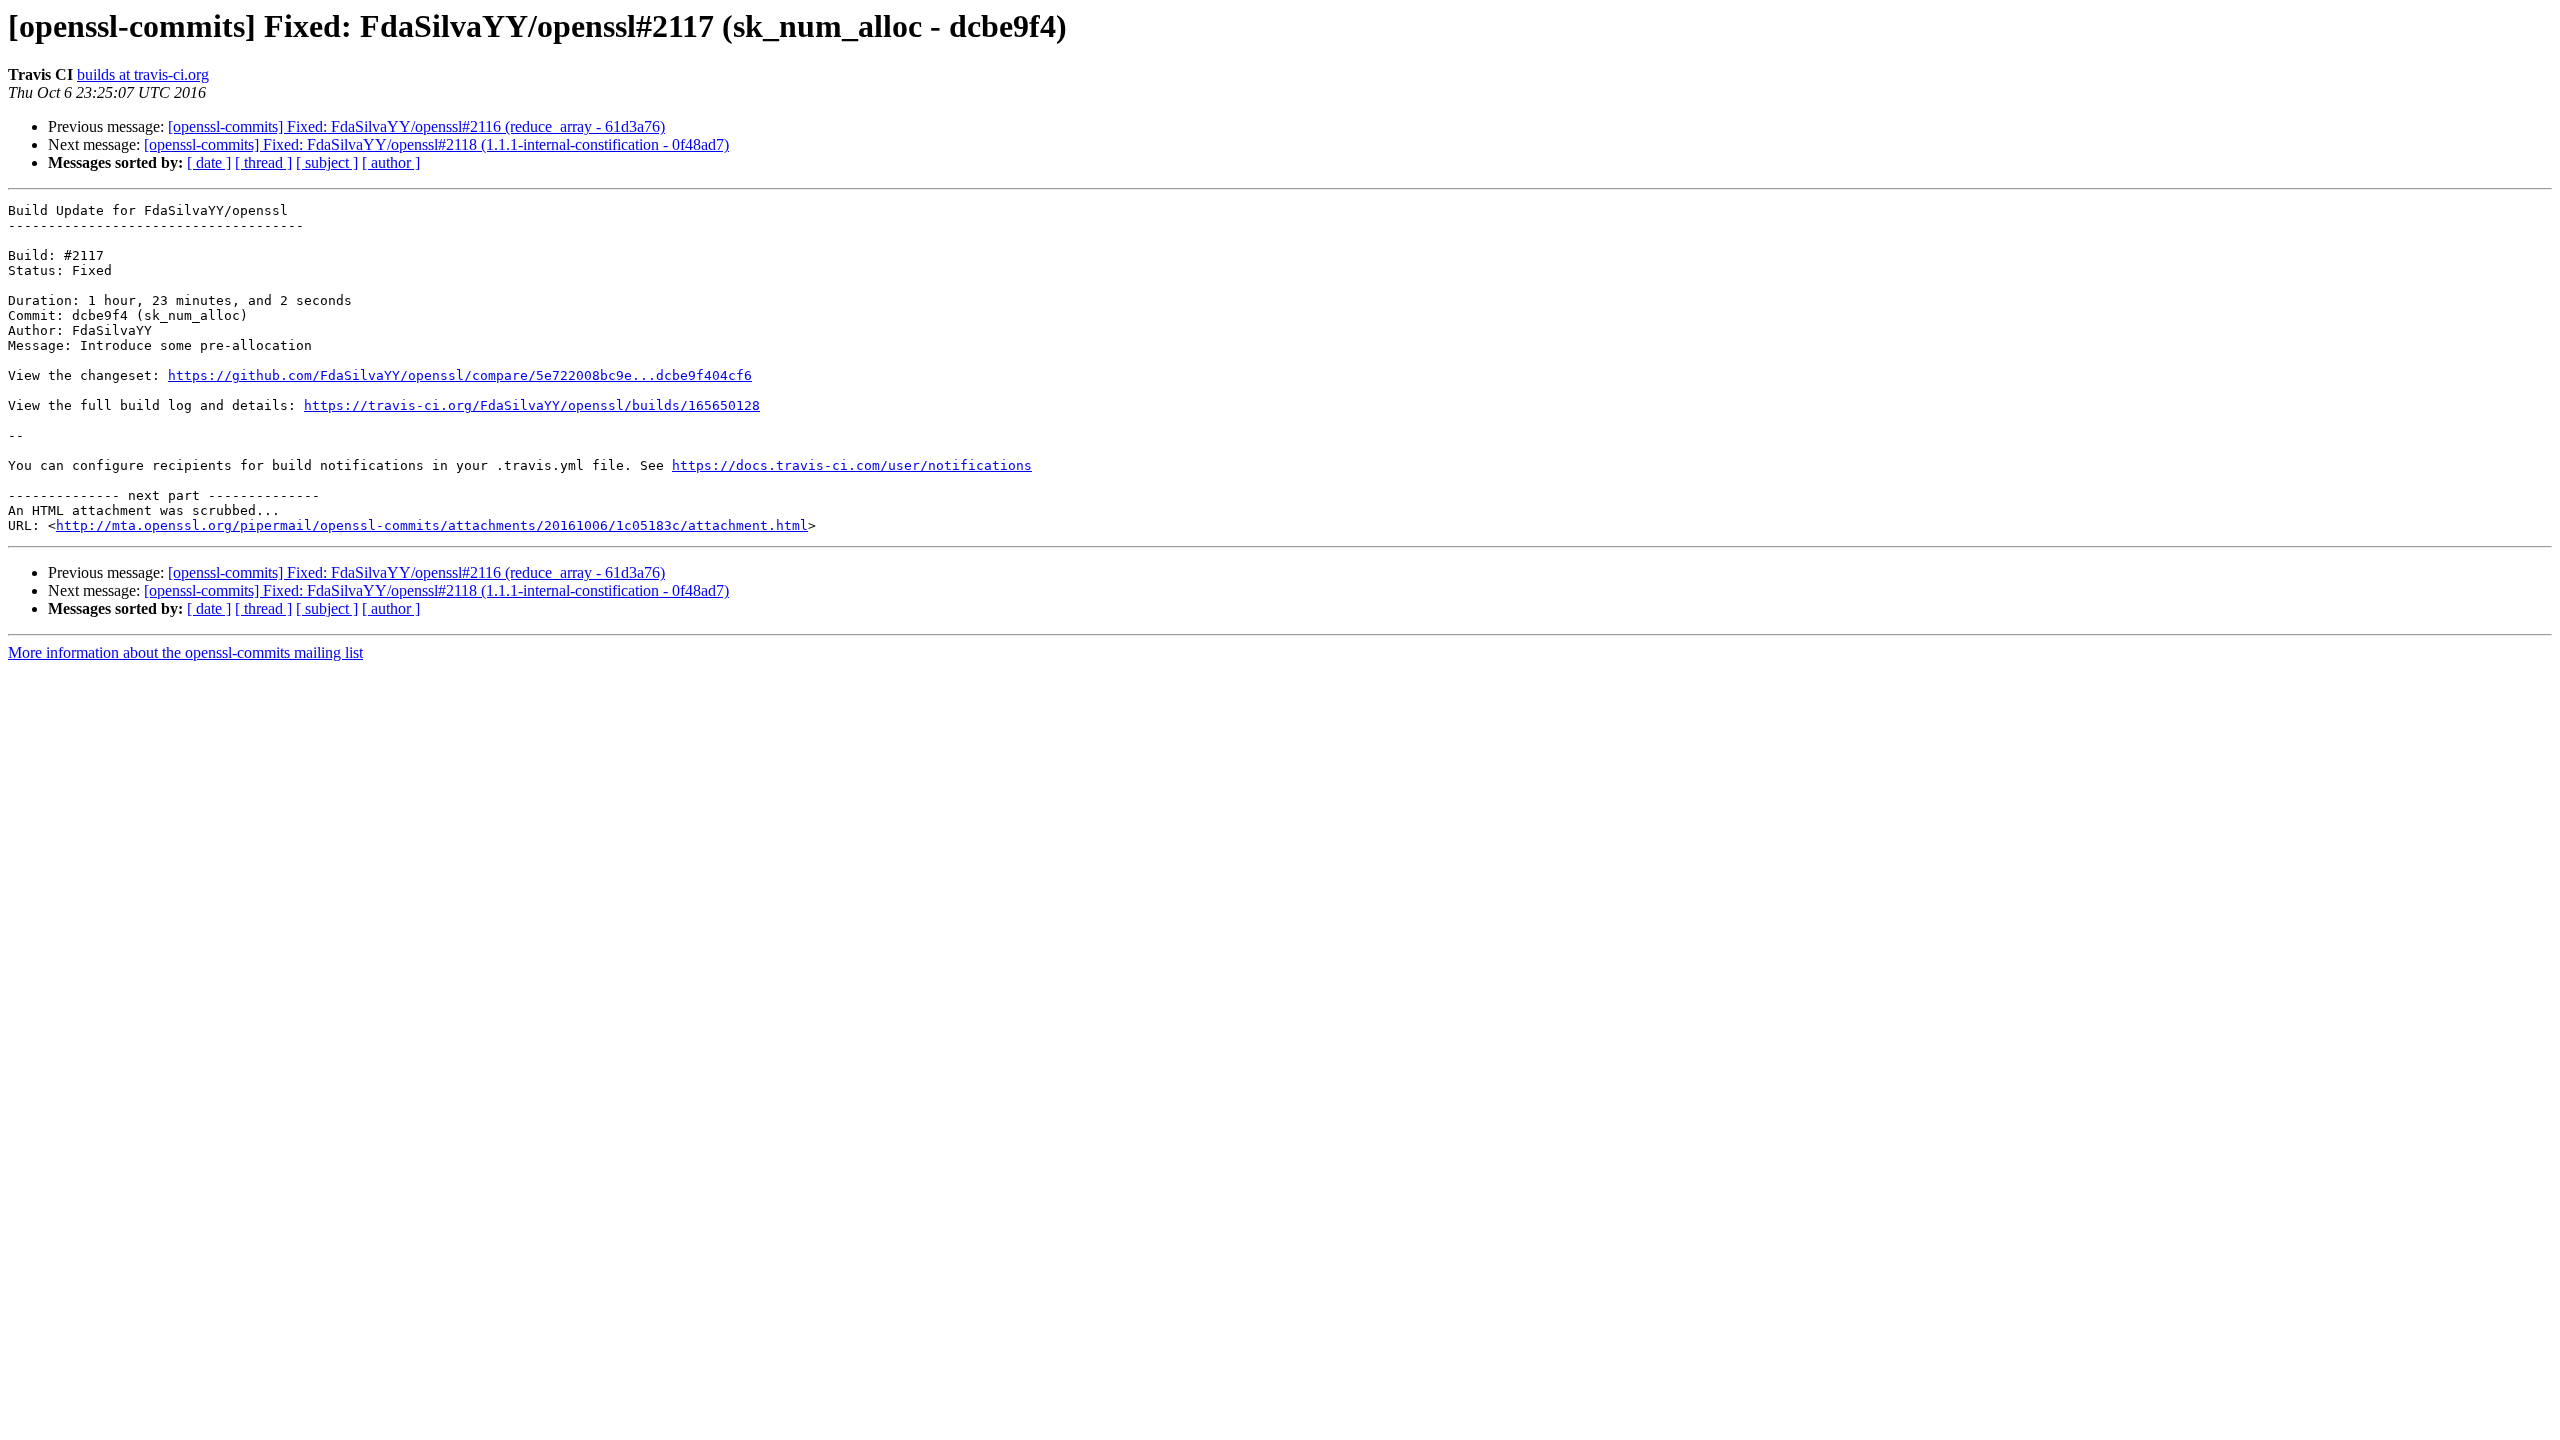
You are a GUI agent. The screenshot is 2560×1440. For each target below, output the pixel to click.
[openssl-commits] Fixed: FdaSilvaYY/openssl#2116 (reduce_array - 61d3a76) (416, 126)
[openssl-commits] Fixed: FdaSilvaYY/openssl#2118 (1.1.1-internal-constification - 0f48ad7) (436, 144)
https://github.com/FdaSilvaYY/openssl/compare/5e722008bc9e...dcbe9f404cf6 (460, 375)
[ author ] (391, 162)
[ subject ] (327, 162)
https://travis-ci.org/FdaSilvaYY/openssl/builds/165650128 (532, 405)
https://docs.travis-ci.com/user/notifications (852, 465)
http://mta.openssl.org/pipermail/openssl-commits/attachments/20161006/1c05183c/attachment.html (432, 525)
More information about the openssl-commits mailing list (185, 652)
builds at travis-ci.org (143, 74)
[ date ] (209, 162)
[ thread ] (263, 162)
